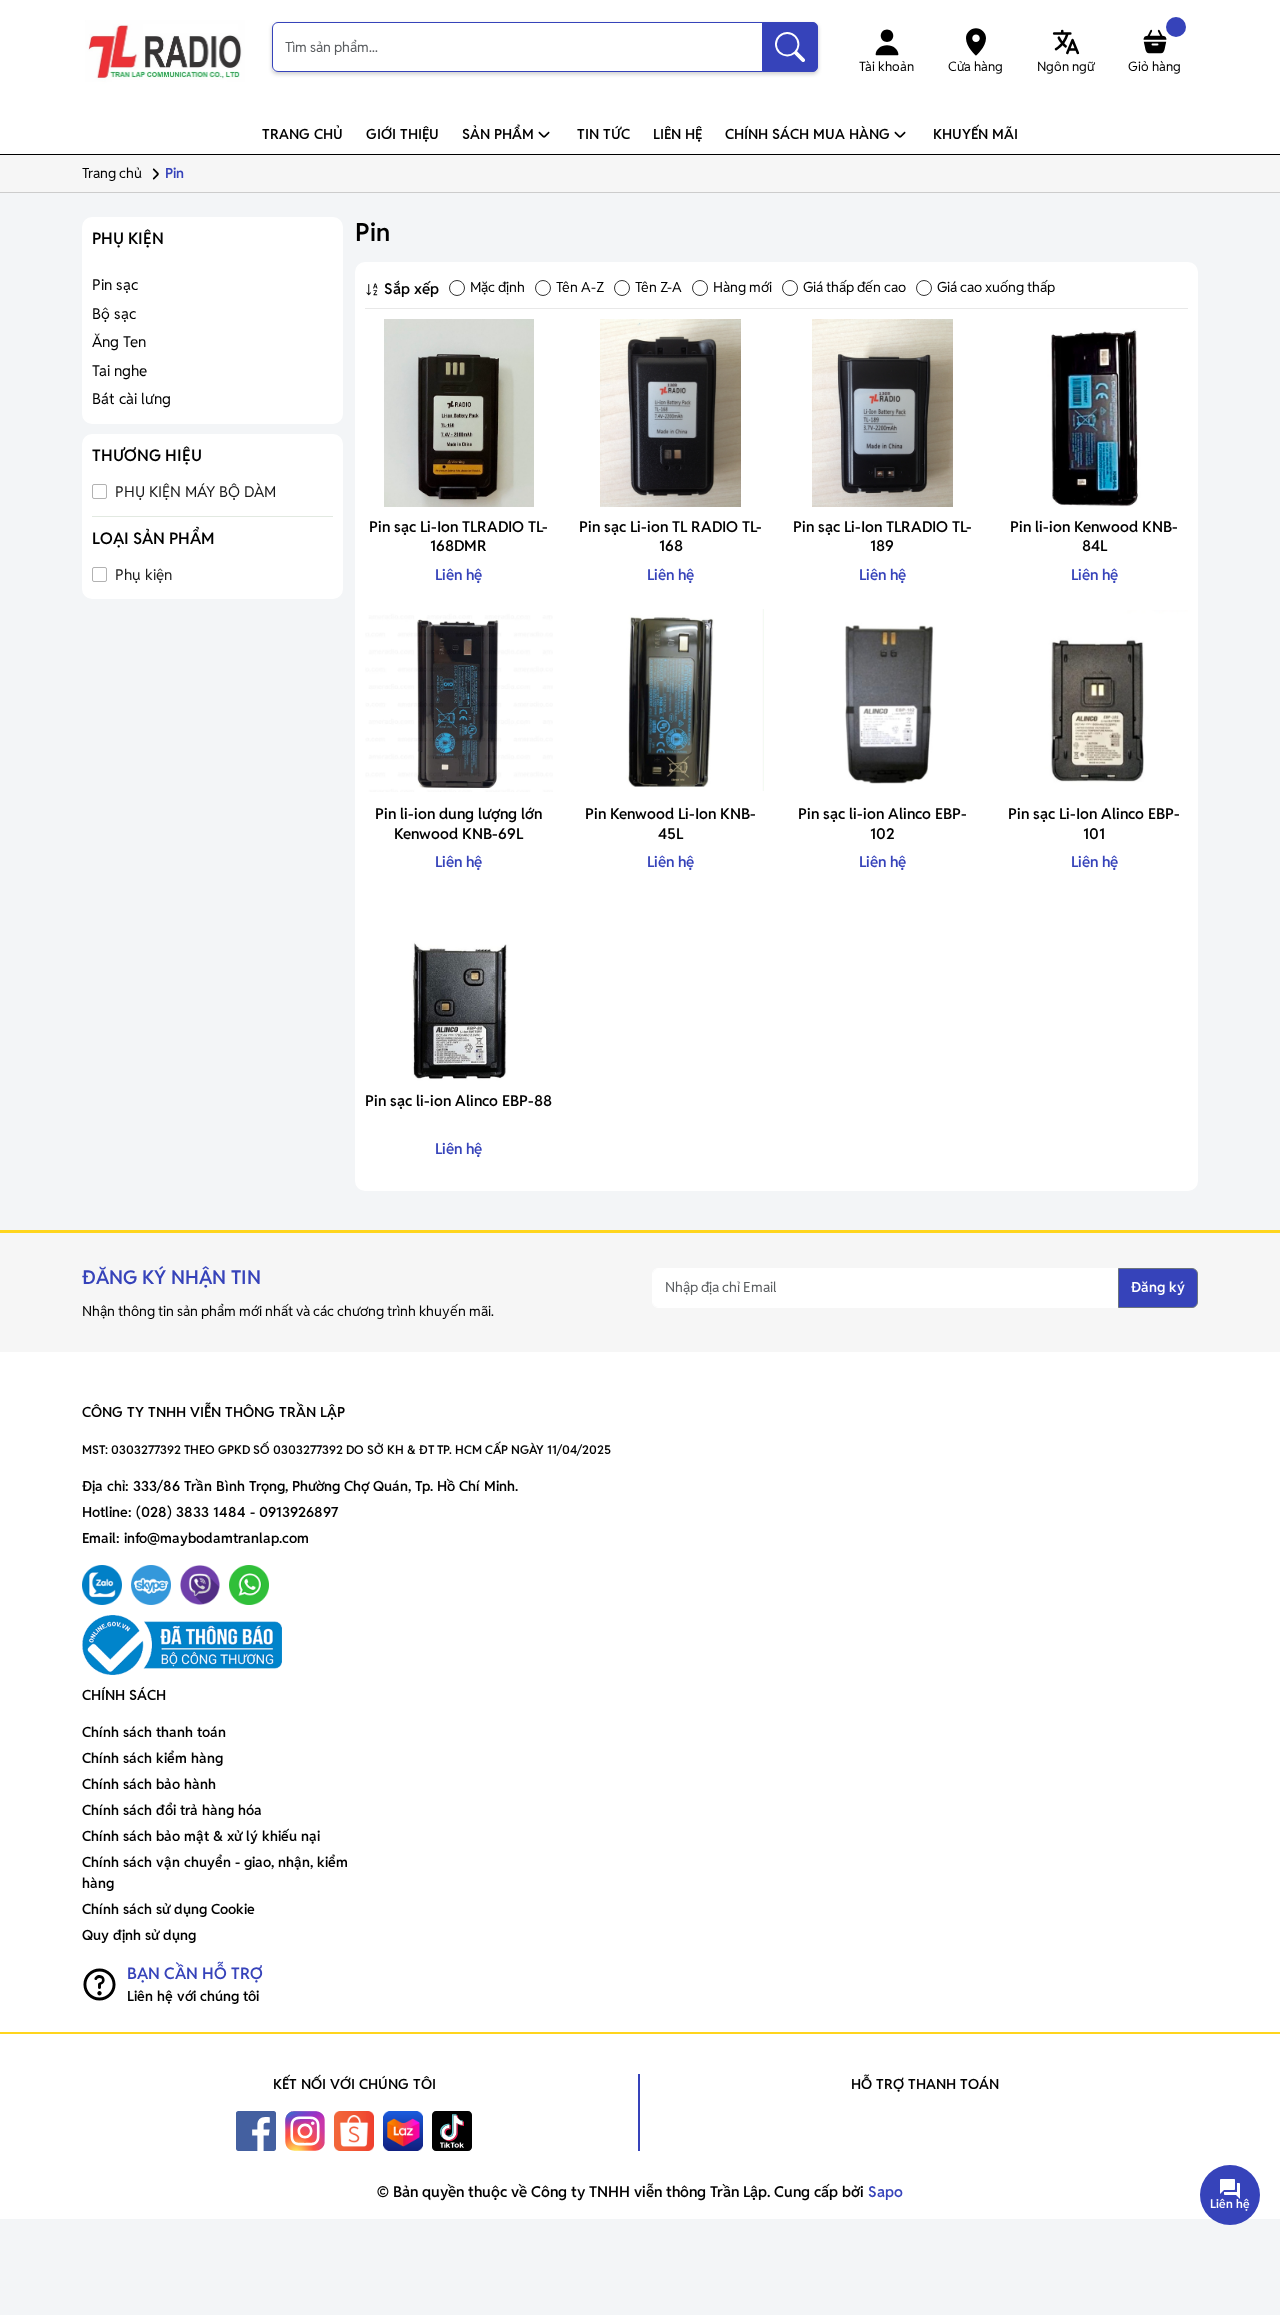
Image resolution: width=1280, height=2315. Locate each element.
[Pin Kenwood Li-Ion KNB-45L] (671, 700)
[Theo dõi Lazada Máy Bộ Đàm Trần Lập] (403, 2130)
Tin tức (603, 134)
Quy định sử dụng (139, 1935)
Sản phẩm (498, 134)
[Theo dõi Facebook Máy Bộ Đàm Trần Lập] (256, 2130)
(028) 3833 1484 (191, 1512)
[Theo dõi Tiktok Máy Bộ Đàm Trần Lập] (452, 2130)
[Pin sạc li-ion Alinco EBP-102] (883, 700)
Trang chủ (302, 134)
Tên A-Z (580, 287)
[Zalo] (102, 1585)
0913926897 (298, 1512)
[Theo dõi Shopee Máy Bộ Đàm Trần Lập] (354, 2130)
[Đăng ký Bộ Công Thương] (355, 1645)
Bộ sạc (114, 313)
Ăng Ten (119, 341)
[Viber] (200, 1585)
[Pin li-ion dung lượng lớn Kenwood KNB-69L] (459, 700)
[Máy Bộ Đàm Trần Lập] (165, 52)
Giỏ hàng (1154, 66)
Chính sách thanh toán (154, 1732)
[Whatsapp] (249, 1585)
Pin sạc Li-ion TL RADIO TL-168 (670, 536)
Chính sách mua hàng (807, 134)
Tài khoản (886, 66)
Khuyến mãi (975, 134)
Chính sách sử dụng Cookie (168, 1909)
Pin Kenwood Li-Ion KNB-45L (670, 823)
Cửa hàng (975, 66)
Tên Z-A (658, 287)
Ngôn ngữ (1065, 66)
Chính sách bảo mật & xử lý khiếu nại (201, 1836)
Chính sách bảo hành (149, 1784)
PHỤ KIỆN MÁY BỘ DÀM (193, 491)
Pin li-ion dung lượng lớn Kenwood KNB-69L (458, 823)
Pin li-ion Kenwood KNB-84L (1094, 536)
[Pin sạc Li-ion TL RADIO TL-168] (671, 413)
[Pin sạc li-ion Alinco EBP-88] (459, 988)
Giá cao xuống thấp (996, 287)
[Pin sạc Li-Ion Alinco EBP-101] (1094, 700)
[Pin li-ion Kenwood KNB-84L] (1094, 413)
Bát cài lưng (131, 398)
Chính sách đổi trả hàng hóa (172, 1810)
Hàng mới (742, 287)
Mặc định (497, 287)
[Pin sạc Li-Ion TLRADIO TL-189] (883, 413)
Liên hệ (677, 134)
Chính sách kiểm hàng (152, 1758)
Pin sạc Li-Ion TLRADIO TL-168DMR (458, 536)
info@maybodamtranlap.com (216, 1538)
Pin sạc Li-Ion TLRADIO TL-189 (882, 536)
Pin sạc (115, 284)
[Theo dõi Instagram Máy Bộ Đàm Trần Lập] (305, 2130)
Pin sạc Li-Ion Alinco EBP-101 (1094, 823)
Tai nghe (119, 370)
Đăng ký (1158, 1287)
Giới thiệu (402, 134)
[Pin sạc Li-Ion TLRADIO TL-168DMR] (459, 413)
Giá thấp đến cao (854, 287)
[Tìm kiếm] (790, 47)
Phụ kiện (141, 574)
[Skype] (151, 1585)
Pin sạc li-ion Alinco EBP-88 (458, 1100)
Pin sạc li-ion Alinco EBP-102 (882, 823)
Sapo (883, 2191)
